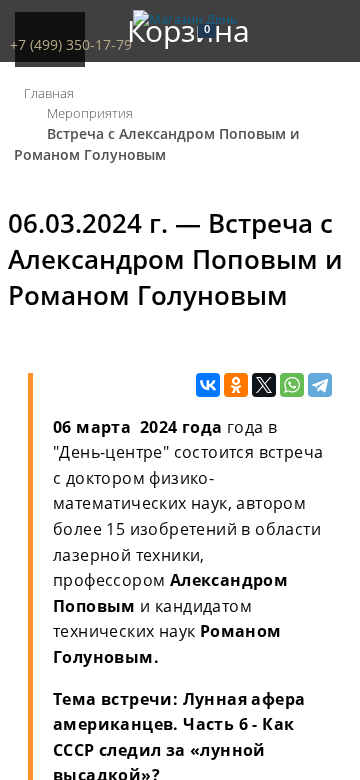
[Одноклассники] (236, 386)
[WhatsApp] (292, 386)
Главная (49, 93)
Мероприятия (90, 113)
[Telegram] (320, 386)
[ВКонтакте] (208, 386)
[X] (264, 386)
